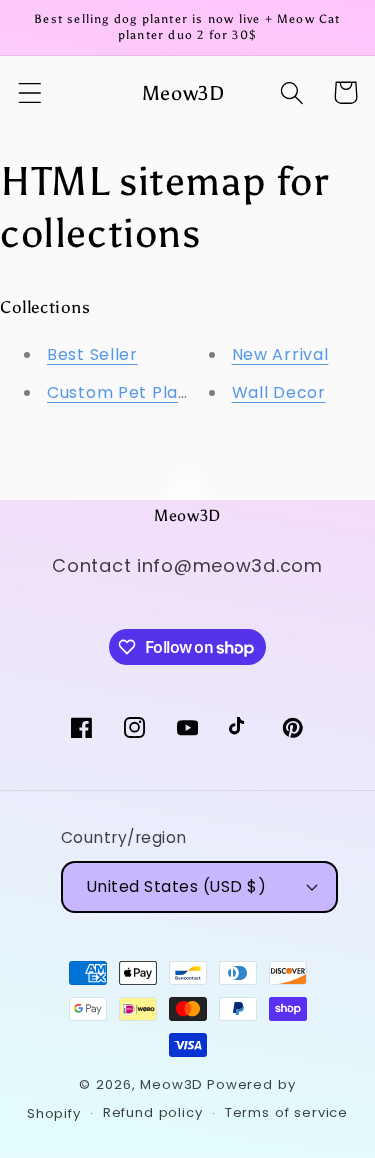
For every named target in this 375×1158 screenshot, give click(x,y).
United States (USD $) (176, 886)
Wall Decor (279, 392)
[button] (30, 92)
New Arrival (280, 354)
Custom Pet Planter (131, 392)
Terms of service (286, 1112)
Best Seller (92, 354)
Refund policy (153, 1112)
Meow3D (171, 1084)
